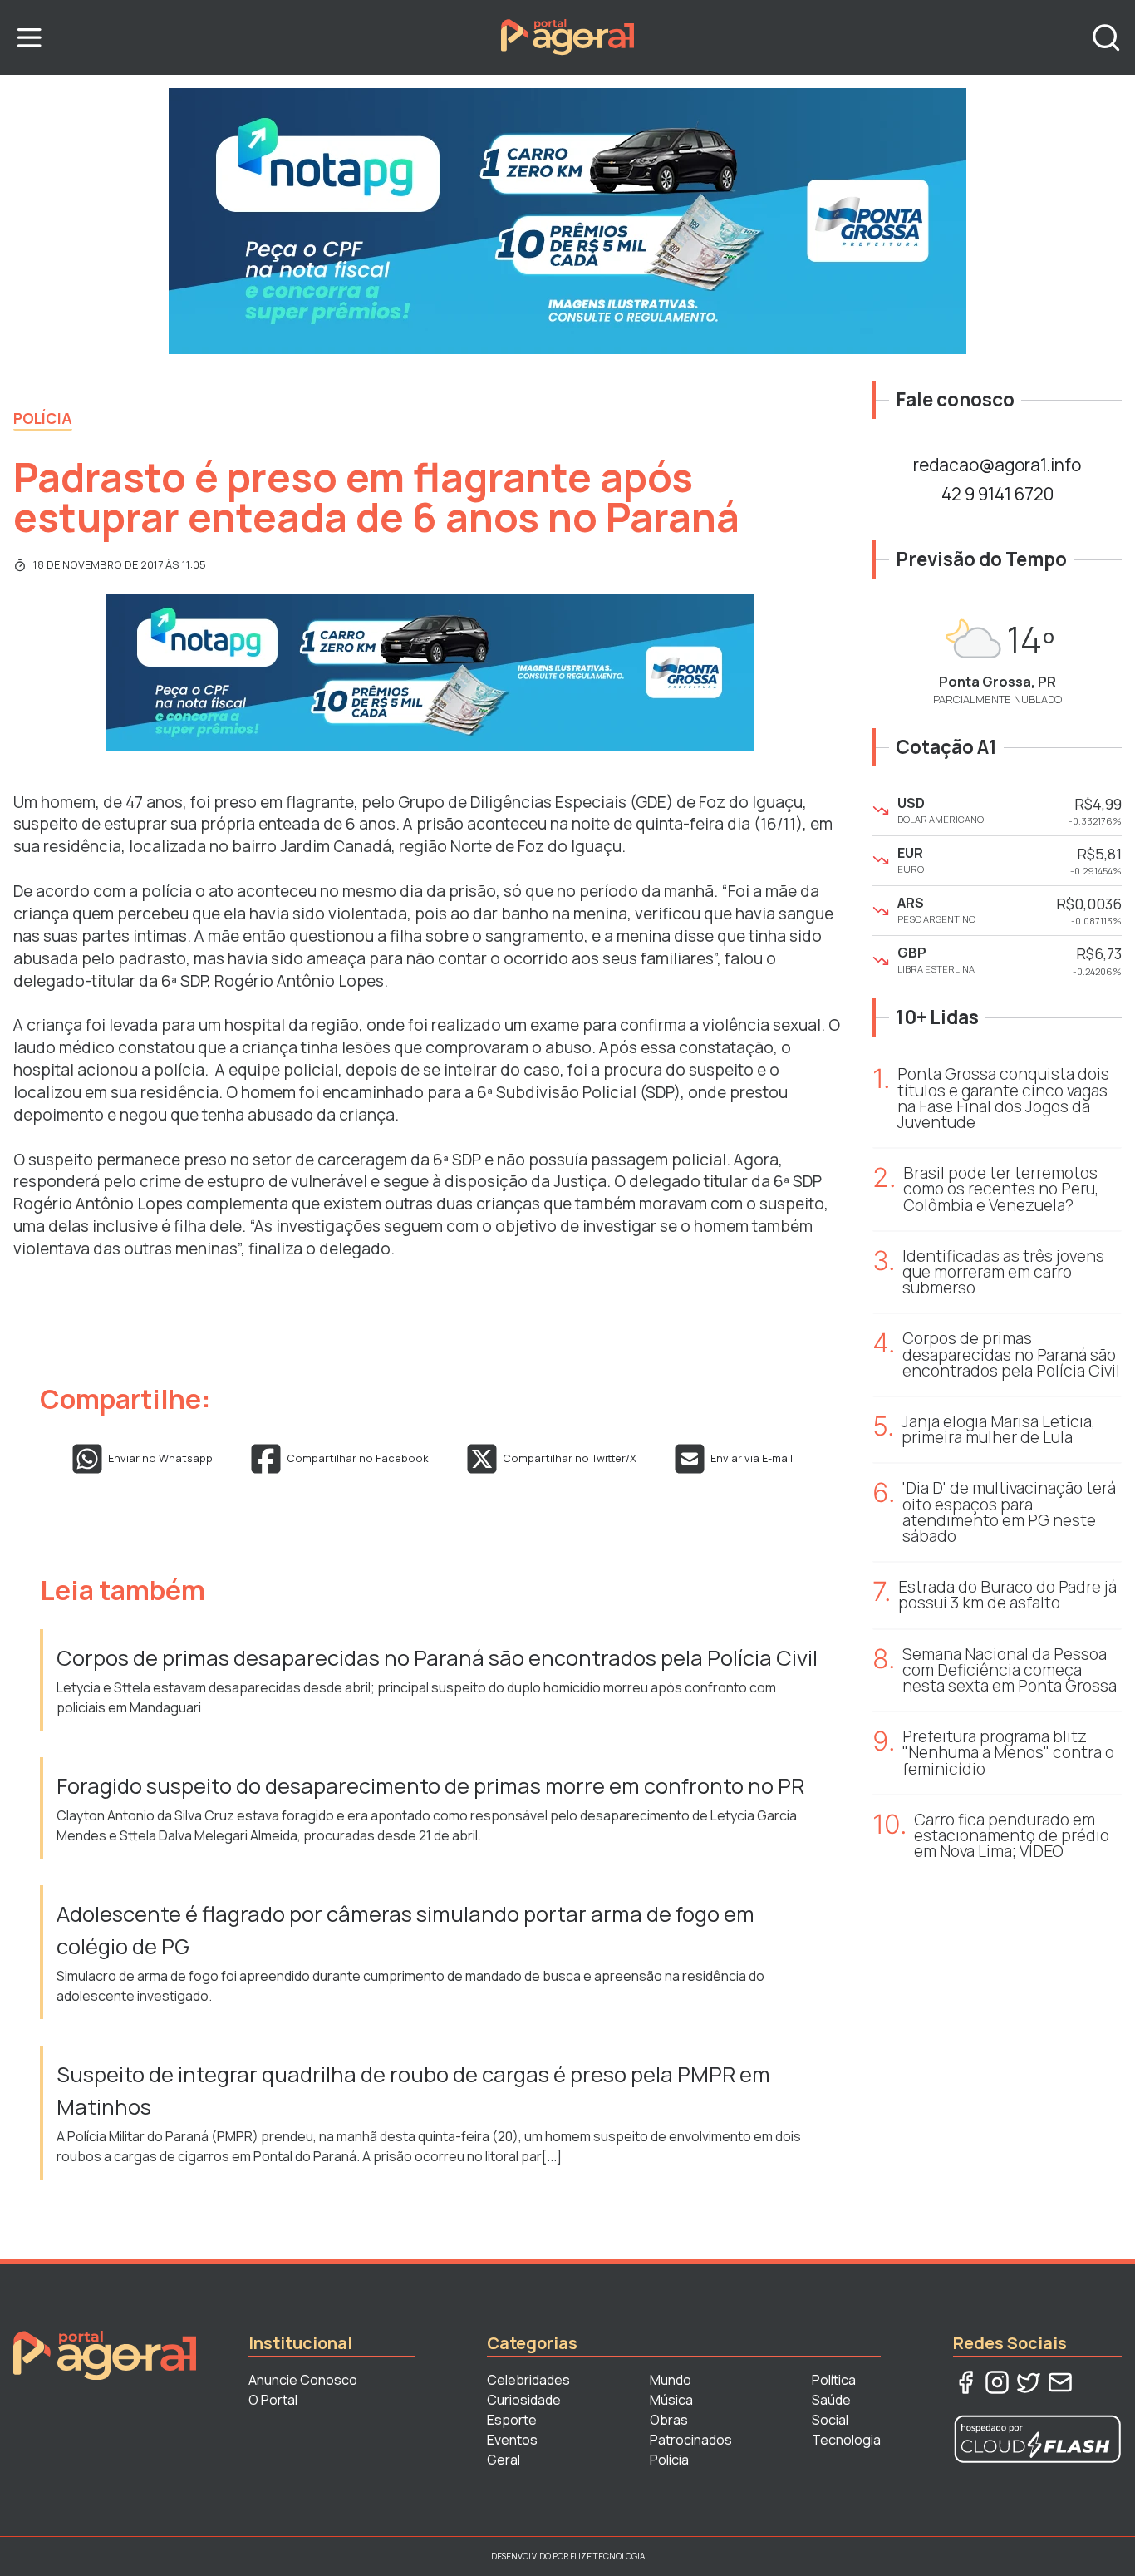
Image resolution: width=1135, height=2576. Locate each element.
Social (830, 2420)
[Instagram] (997, 2382)
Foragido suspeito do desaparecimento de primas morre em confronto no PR (430, 1786)
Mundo (671, 2380)
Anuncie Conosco (303, 2380)
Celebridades (528, 2380)
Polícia (43, 418)
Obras (669, 2420)
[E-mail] (1060, 2382)
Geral (504, 2460)
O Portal (273, 2400)
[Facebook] (965, 2382)
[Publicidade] (567, 221)
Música (671, 2400)
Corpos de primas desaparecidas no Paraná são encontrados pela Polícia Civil (437, 1658)
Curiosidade (524, 2400)
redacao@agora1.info (997, 465)
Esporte (512, 2420)
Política (834, 2380)
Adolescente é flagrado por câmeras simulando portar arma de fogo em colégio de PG (405, 1930)
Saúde (831, 2400)
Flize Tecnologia (607, 2556)
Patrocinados (691, 2440)
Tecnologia (846, 2440)
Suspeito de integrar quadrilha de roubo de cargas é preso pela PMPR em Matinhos (413, 2090)
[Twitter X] (1029, 2382)
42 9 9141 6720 (997, 494)
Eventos (512, 2440)
